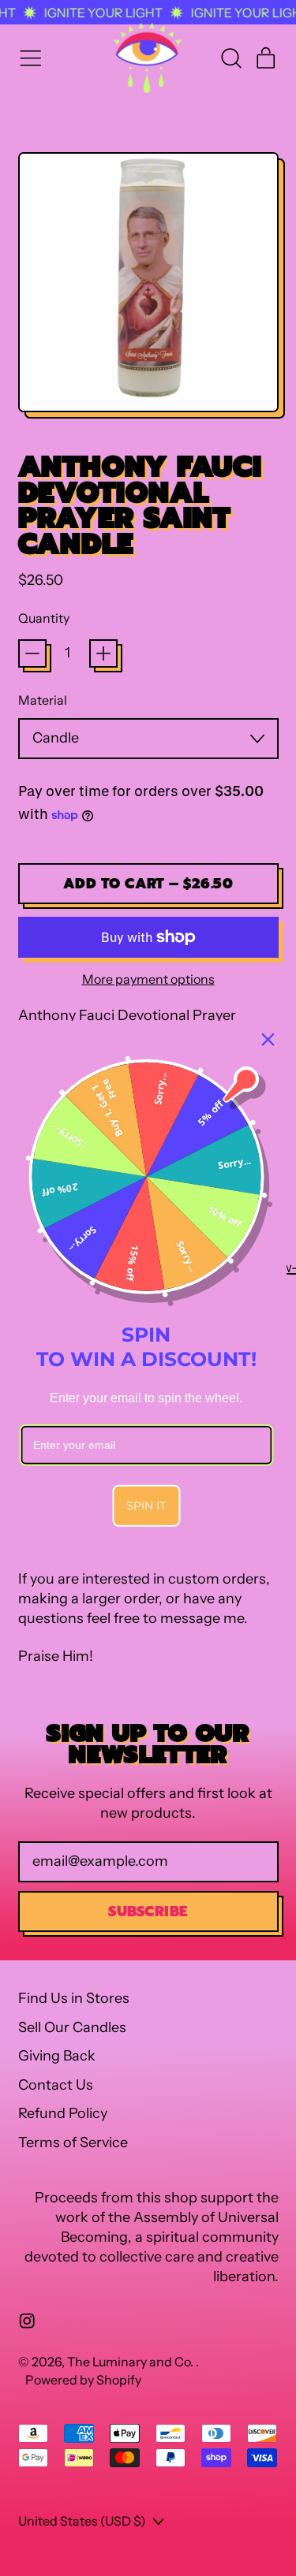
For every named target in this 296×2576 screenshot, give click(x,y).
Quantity (44, 618)
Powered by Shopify (83, 2380)
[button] (230, 58)
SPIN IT (146, 1505)
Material (43, 700)
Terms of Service (73, 2142)
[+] (103, 653)
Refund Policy (63, 2113)
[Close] (268, 1040)
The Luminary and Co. (131, 2362)
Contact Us (56, 2085)
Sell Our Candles (72, 2027)
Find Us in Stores (74, 1998)
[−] (32, 653)
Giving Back (57, 2056)
